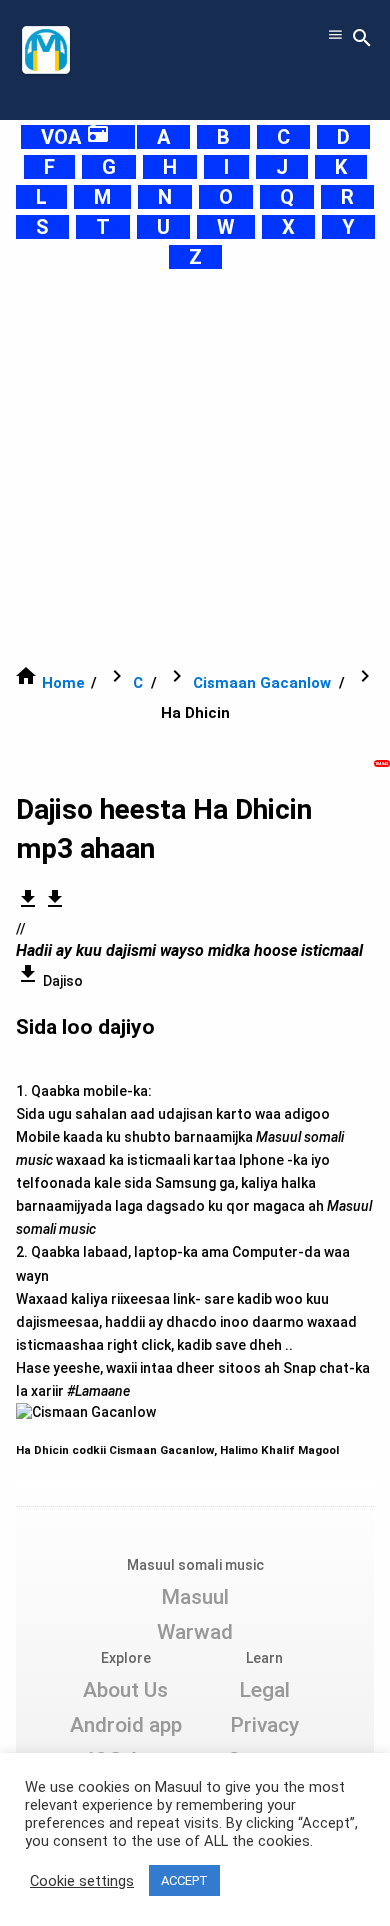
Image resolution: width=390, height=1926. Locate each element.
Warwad (195, 1632)
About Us (125, 1690)
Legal (264, 1690)
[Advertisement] (195, 467)
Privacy (264, 1725)
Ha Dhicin (44, 1450)
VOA (75, 137)
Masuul (195, 1597)
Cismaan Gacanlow (262, 683)
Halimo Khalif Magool (279, 1450)
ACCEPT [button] (184, 1880)
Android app (126, 1725)
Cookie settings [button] (82, 1881)
